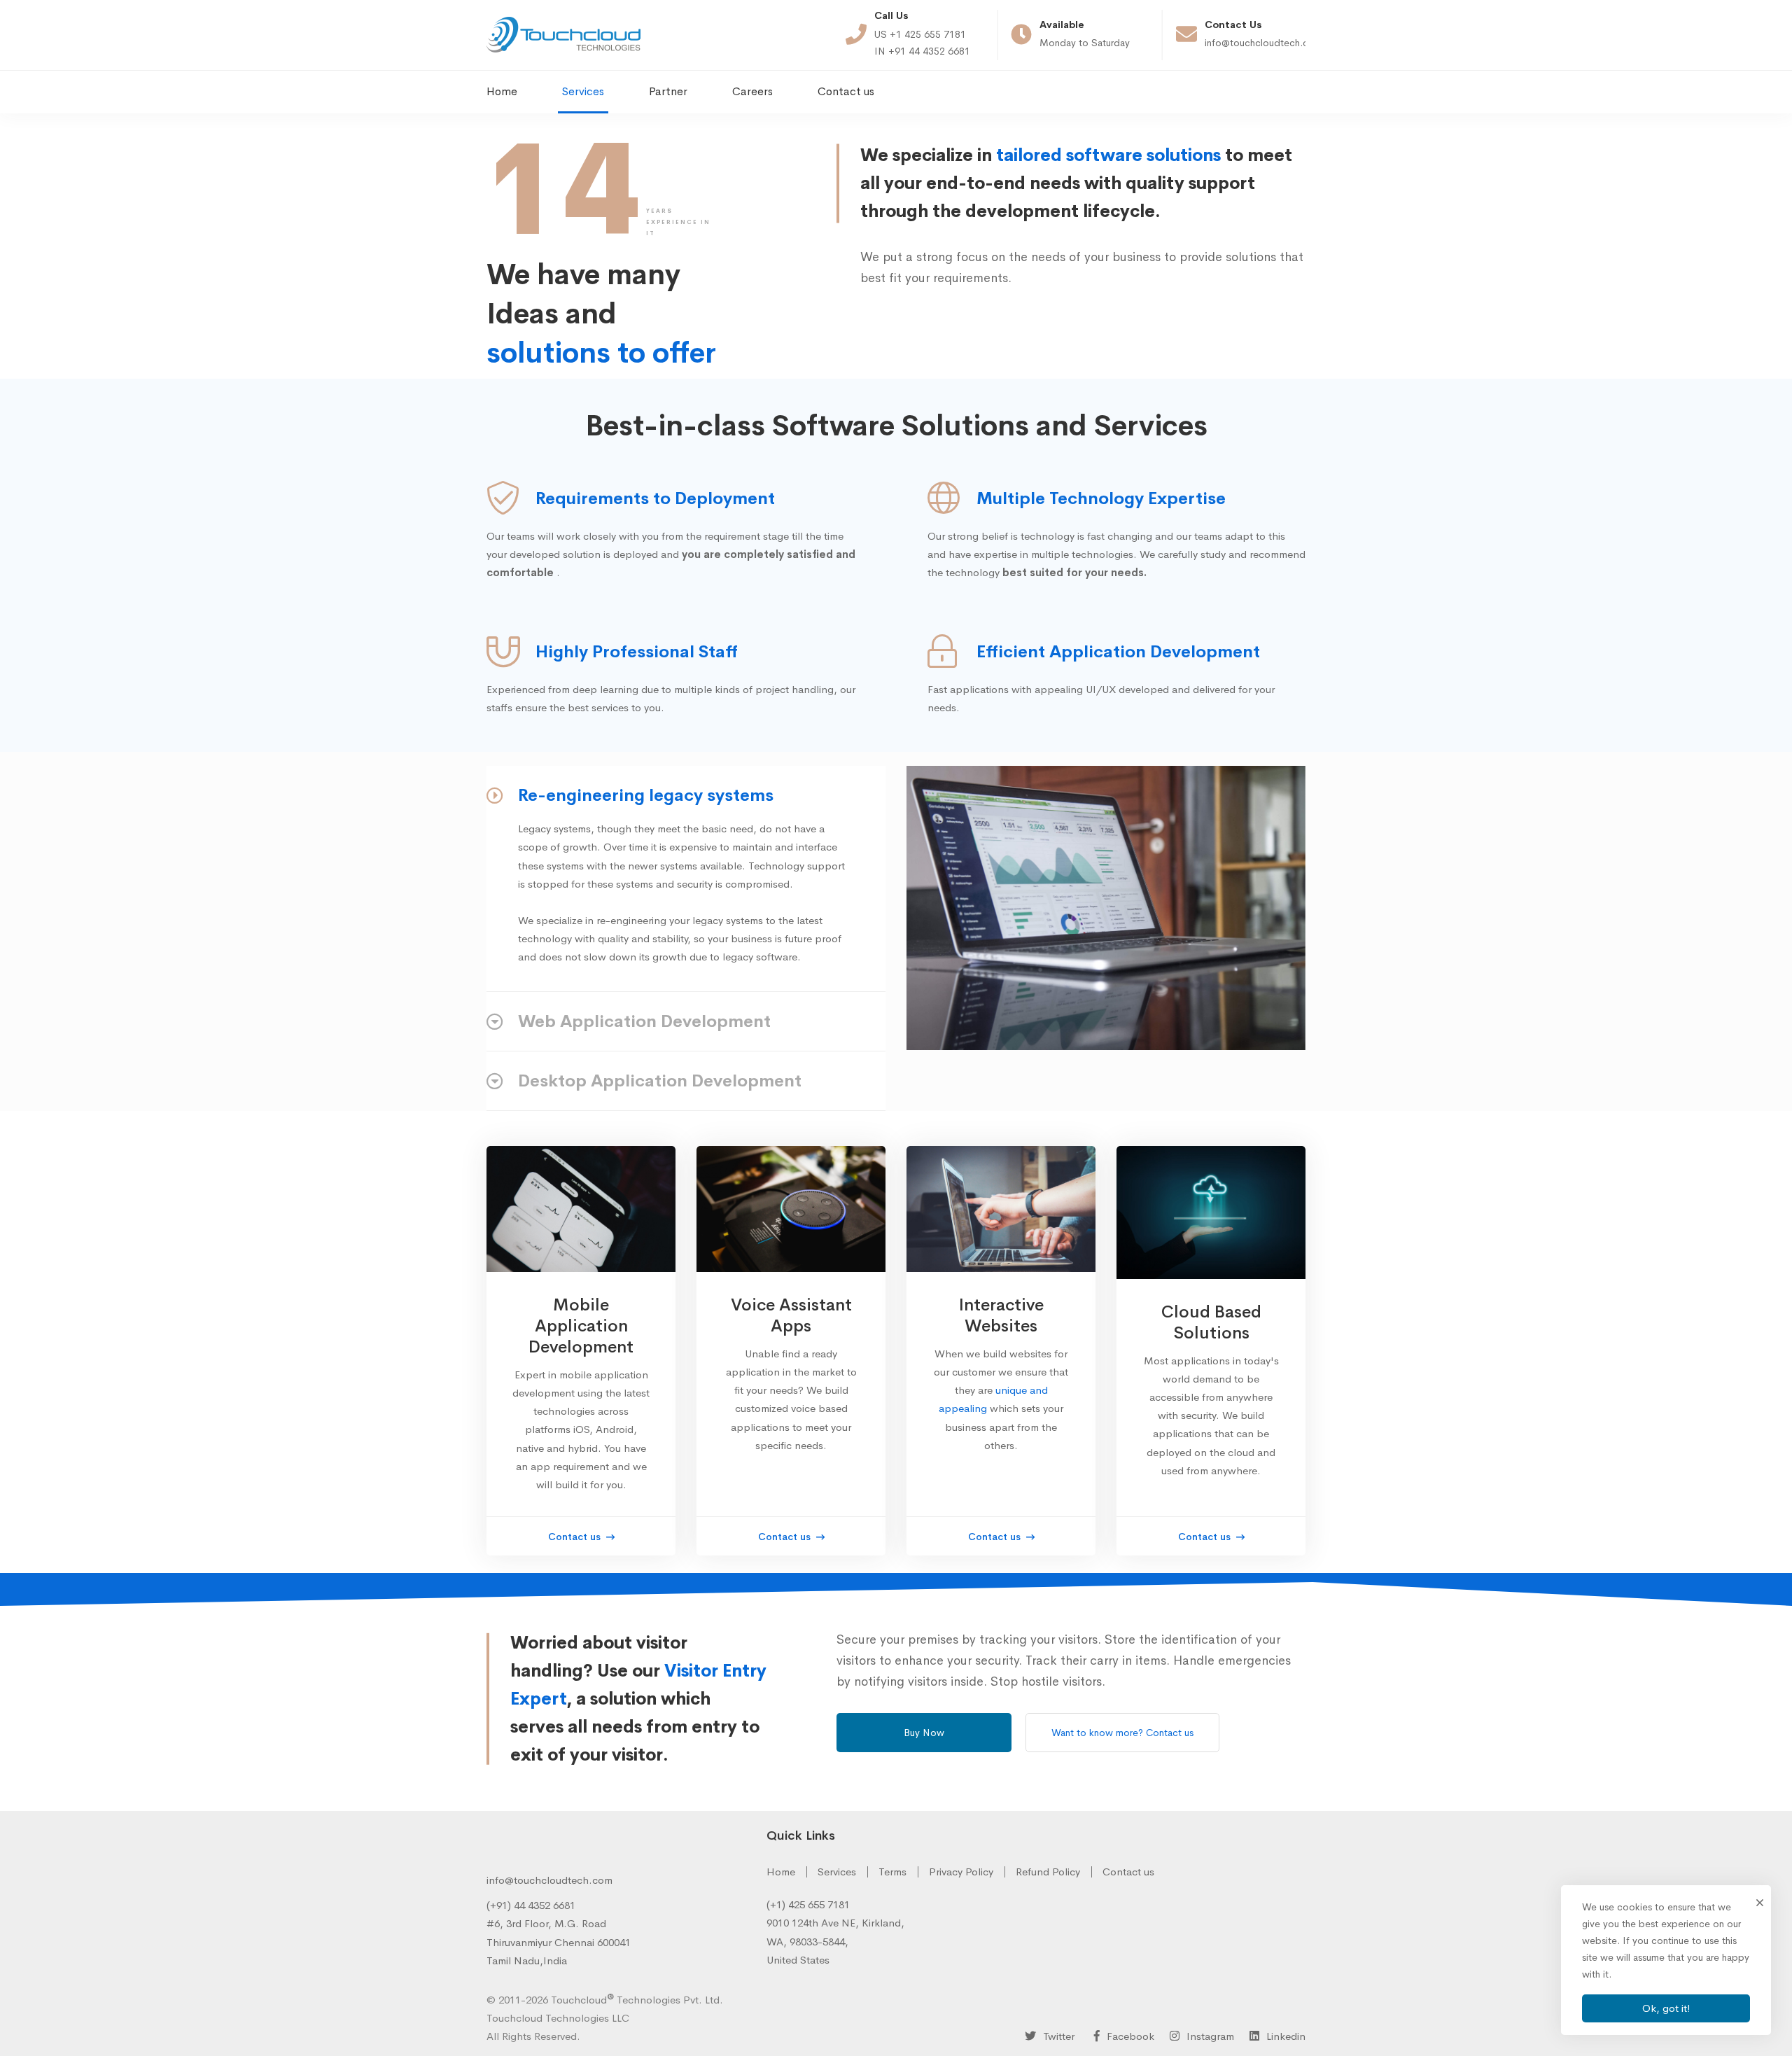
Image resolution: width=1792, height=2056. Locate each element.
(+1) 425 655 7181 (808, 1904)
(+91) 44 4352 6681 (531, 1905)
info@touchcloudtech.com (549, 1880)
